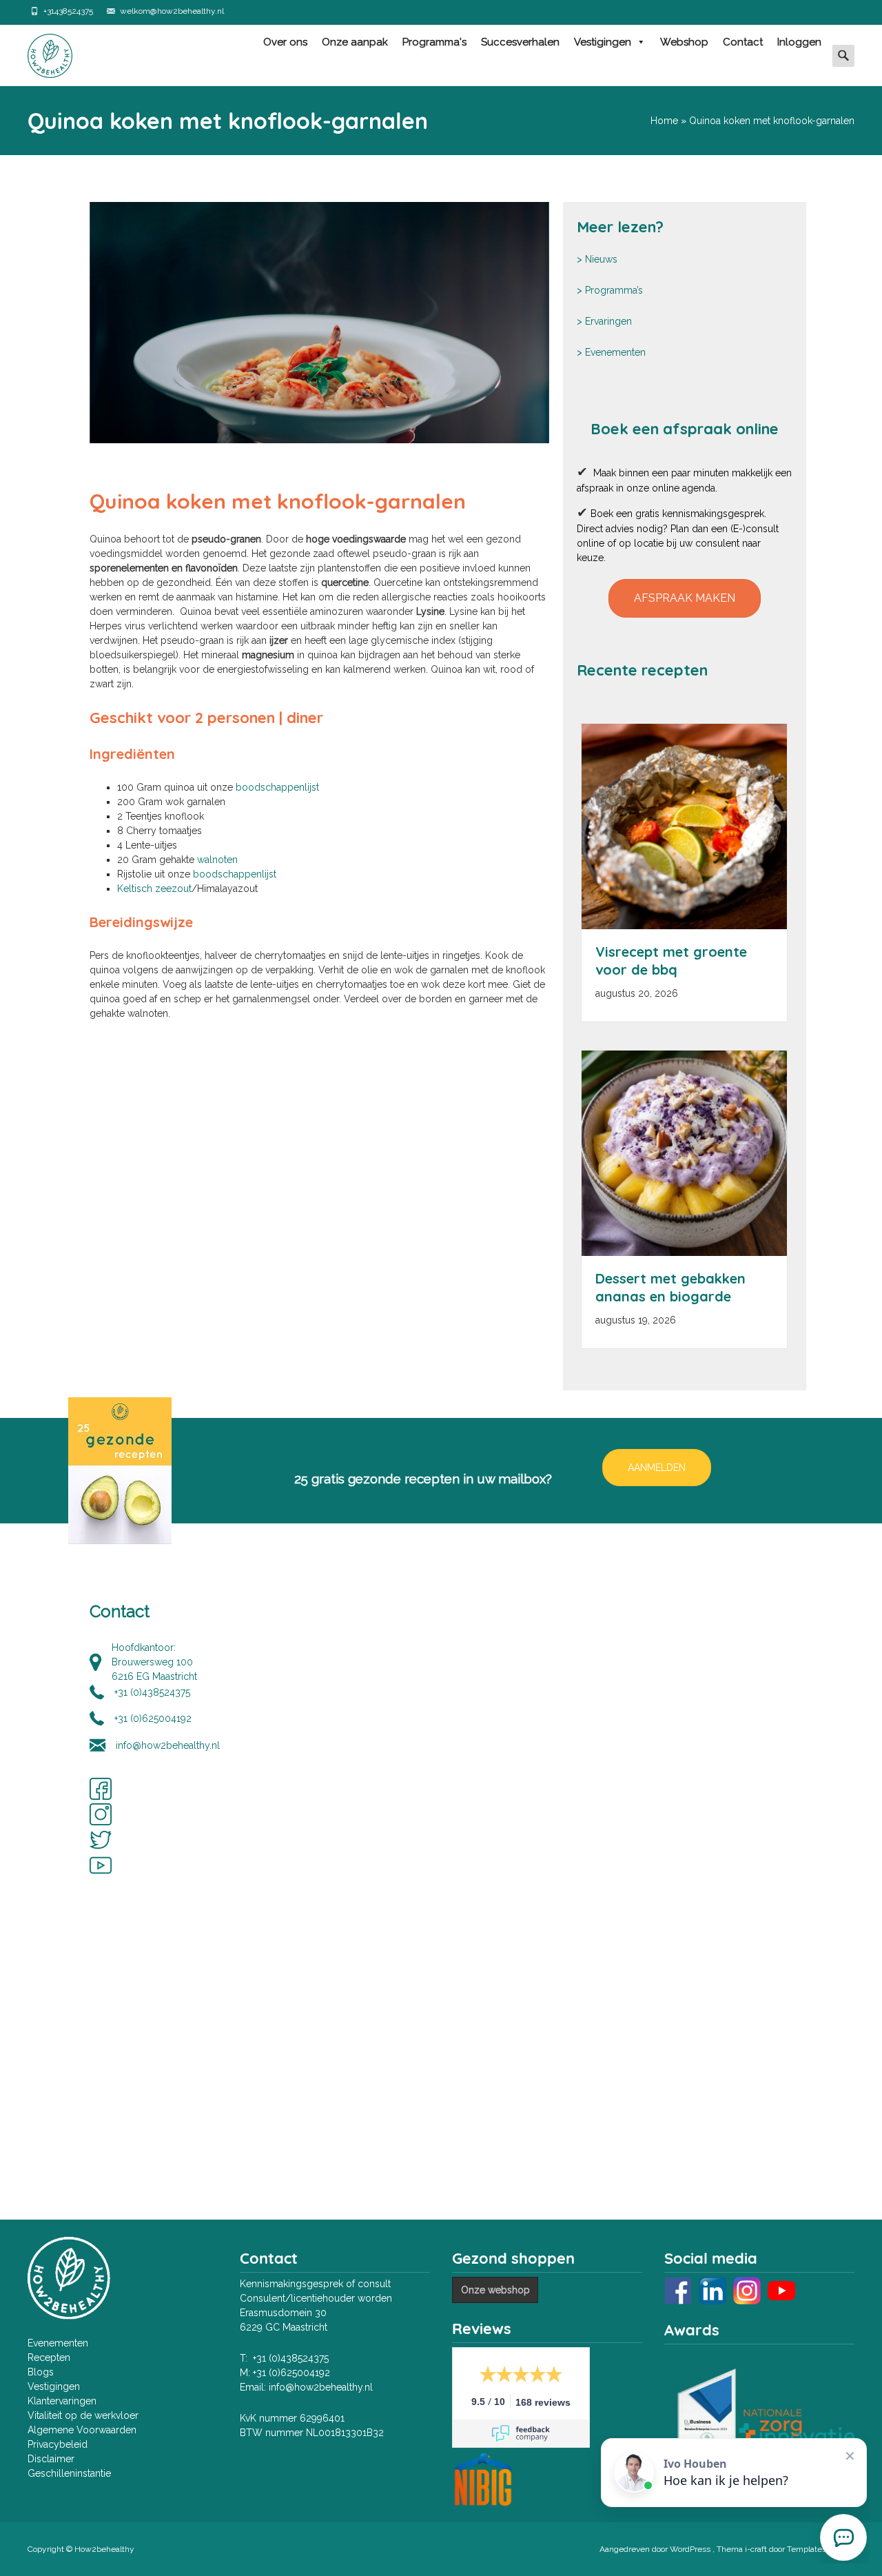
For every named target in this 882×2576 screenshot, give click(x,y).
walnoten (217, 860)
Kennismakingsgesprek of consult (315, 2284)
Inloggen (799, 42)
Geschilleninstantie (69, 2473)
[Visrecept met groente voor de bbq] (684, 826)
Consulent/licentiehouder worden (316, 2298)
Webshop (684, 42)
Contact (743, 42)
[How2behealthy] (39, 52)
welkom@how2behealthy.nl (172, 11)
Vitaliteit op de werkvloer (83, 2415)
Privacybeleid (58, 2444)
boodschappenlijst (277, 787)
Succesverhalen (520, 42)
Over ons (285, 42)
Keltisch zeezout (154, 889)
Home (664, 121)
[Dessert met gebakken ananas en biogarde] (684, 1153)
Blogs (41, 2372)
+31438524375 (68, 11)
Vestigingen (603, 42)
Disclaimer (51, 2459)
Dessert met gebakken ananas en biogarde (670, 1287)
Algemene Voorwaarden (82, 2430)
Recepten (49, 2357)
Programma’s (614, 290)
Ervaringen (608, 321)
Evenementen (615, 352)
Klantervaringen (62, 2401)
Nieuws (601, 259)
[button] (685, 598)
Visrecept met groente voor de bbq (671, 961)
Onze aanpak (355, 42)
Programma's (434, 42)
